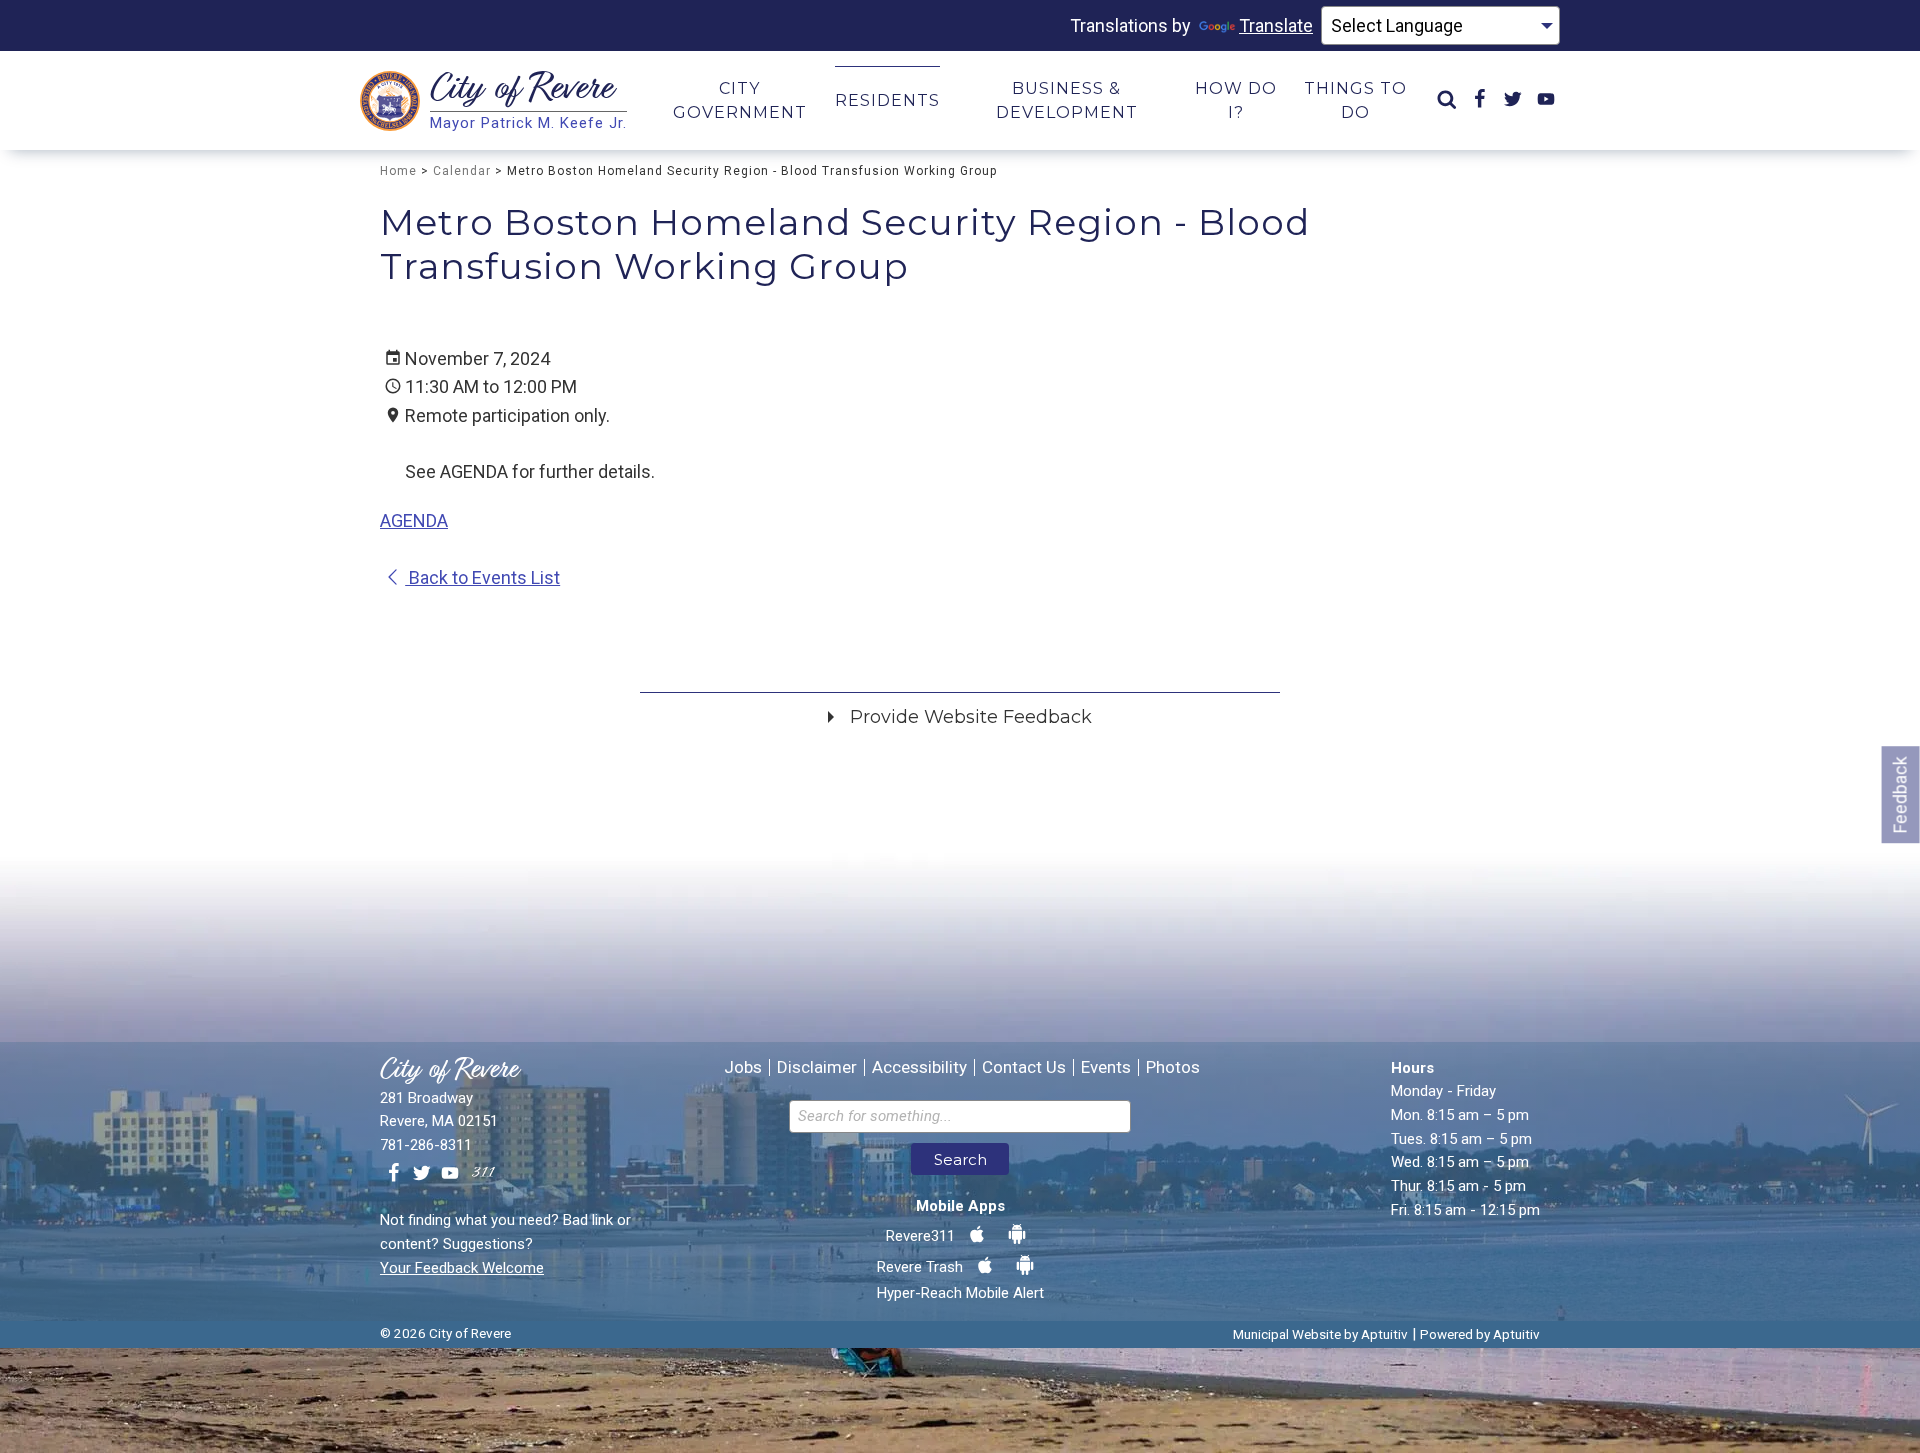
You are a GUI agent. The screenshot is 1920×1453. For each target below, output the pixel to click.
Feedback (1900, 794)
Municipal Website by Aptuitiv (1320, 1334)
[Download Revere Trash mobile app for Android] (1025, 1266)
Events (1106, 1067)
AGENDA (414, 520)
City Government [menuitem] (740, 100)
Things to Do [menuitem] (1355, 100)
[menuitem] (1447, 100)
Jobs (743, 1067)
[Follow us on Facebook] (394, 1174)
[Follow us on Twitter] (422, 1174)
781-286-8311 (426, 1145)
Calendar (462, 171)
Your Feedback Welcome (462, 1268)
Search (960, 1159)
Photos (1173, 1067)
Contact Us (1024, 1067)
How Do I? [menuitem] (1236, 100)
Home (398, 171)
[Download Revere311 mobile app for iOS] (977, 1235)
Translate (1276, 25)
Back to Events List (482, 577)
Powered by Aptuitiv (1480, 1334)
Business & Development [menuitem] (1067, 100)
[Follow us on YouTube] (450, 1174)
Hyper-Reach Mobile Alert (960, 1293)
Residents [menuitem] (887, 100)
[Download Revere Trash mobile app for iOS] (985, 1266)
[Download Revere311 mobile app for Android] (1017, 1235)
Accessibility (919, 1067)
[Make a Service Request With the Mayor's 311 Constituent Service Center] (483, 1174)
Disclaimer (817, 1067)
